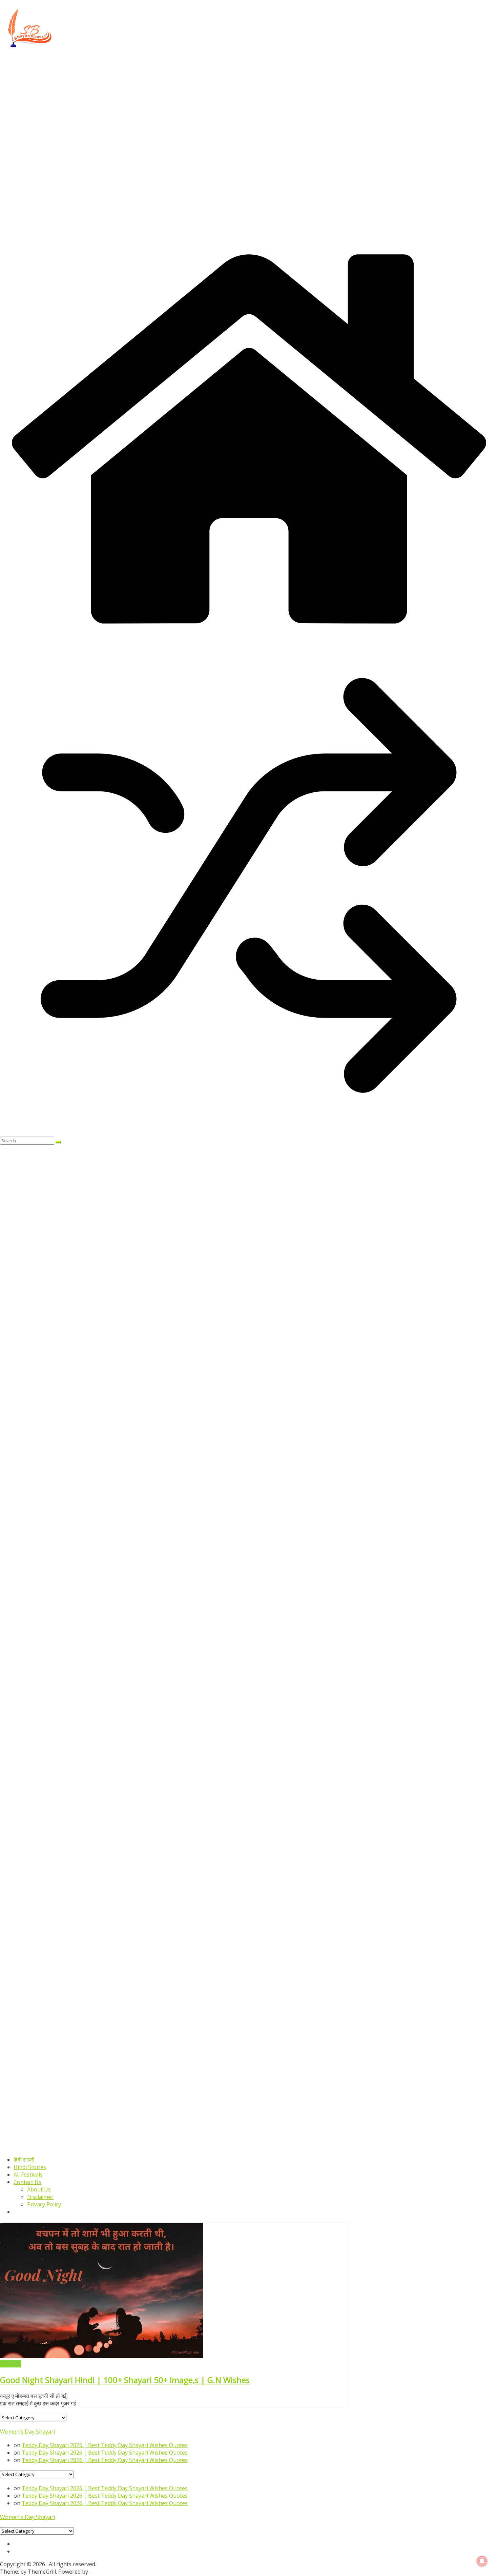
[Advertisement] (203, 101)
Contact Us (27, 2182)
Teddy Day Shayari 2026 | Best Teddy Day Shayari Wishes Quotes (105, 2445)
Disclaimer (40, 2197)
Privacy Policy (44, 2204)
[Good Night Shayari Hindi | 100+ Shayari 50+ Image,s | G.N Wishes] (102, 2356)
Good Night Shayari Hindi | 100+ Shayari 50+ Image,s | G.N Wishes (125, 2380)
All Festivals (28, 2175)
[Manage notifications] (482, 2561)
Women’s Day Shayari (27, 2432)
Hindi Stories (30, 2167)
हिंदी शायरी (24, 2160)
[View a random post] (249, 1133)
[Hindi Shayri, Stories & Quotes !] (249, 633)
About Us (39, 2189)
